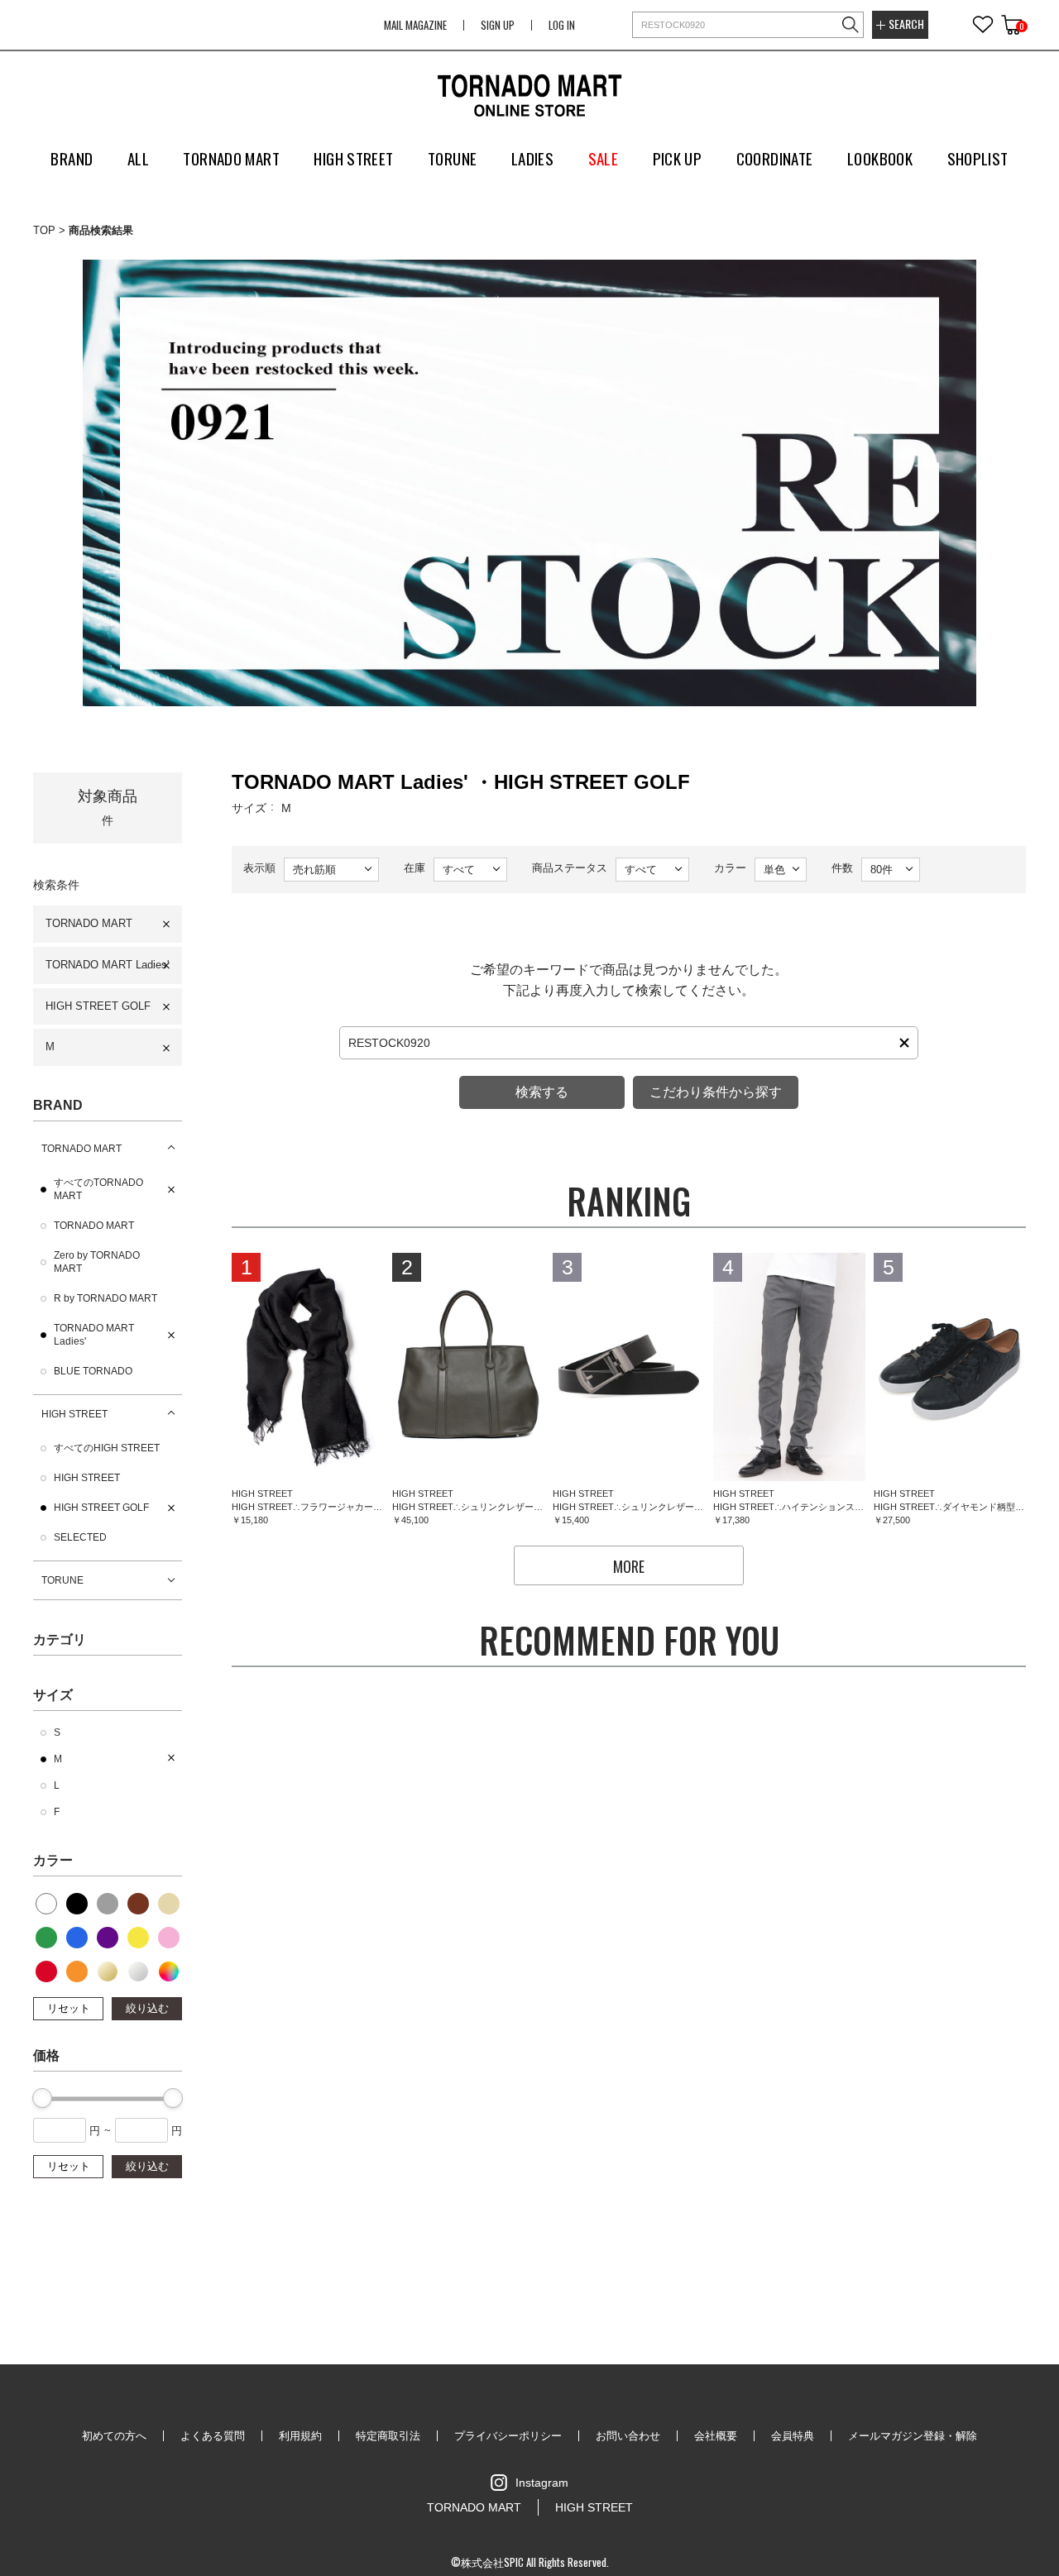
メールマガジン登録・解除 (913, 2436)
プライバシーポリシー (508, 2436)
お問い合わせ (628, 2436)
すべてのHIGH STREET (107, 1448)
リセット (69, 2008)
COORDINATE (775, 158)
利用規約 (300, 2436)
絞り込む (147, 2008)
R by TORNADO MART (105, 1298)
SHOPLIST (978, 158)
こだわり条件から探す (716, 1092)
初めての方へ (114, 2436)
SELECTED (80, 1537)
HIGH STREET (74, 1414)
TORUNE (62, 1580)
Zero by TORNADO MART (97, 1262)
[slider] (42, 2098)
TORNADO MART (89, 923)
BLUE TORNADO (93, 1371)
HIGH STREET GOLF (98, 1006)
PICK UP (678, 158)
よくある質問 (213, 2436)
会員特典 (793, 2436)
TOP (44, 230)
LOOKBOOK (880, 158)
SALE (604, 158)
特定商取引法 (388, 2436)
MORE (629, 1566)
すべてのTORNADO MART (98, 1189)
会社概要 (716, 2436)
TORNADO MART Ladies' (107, 965)
